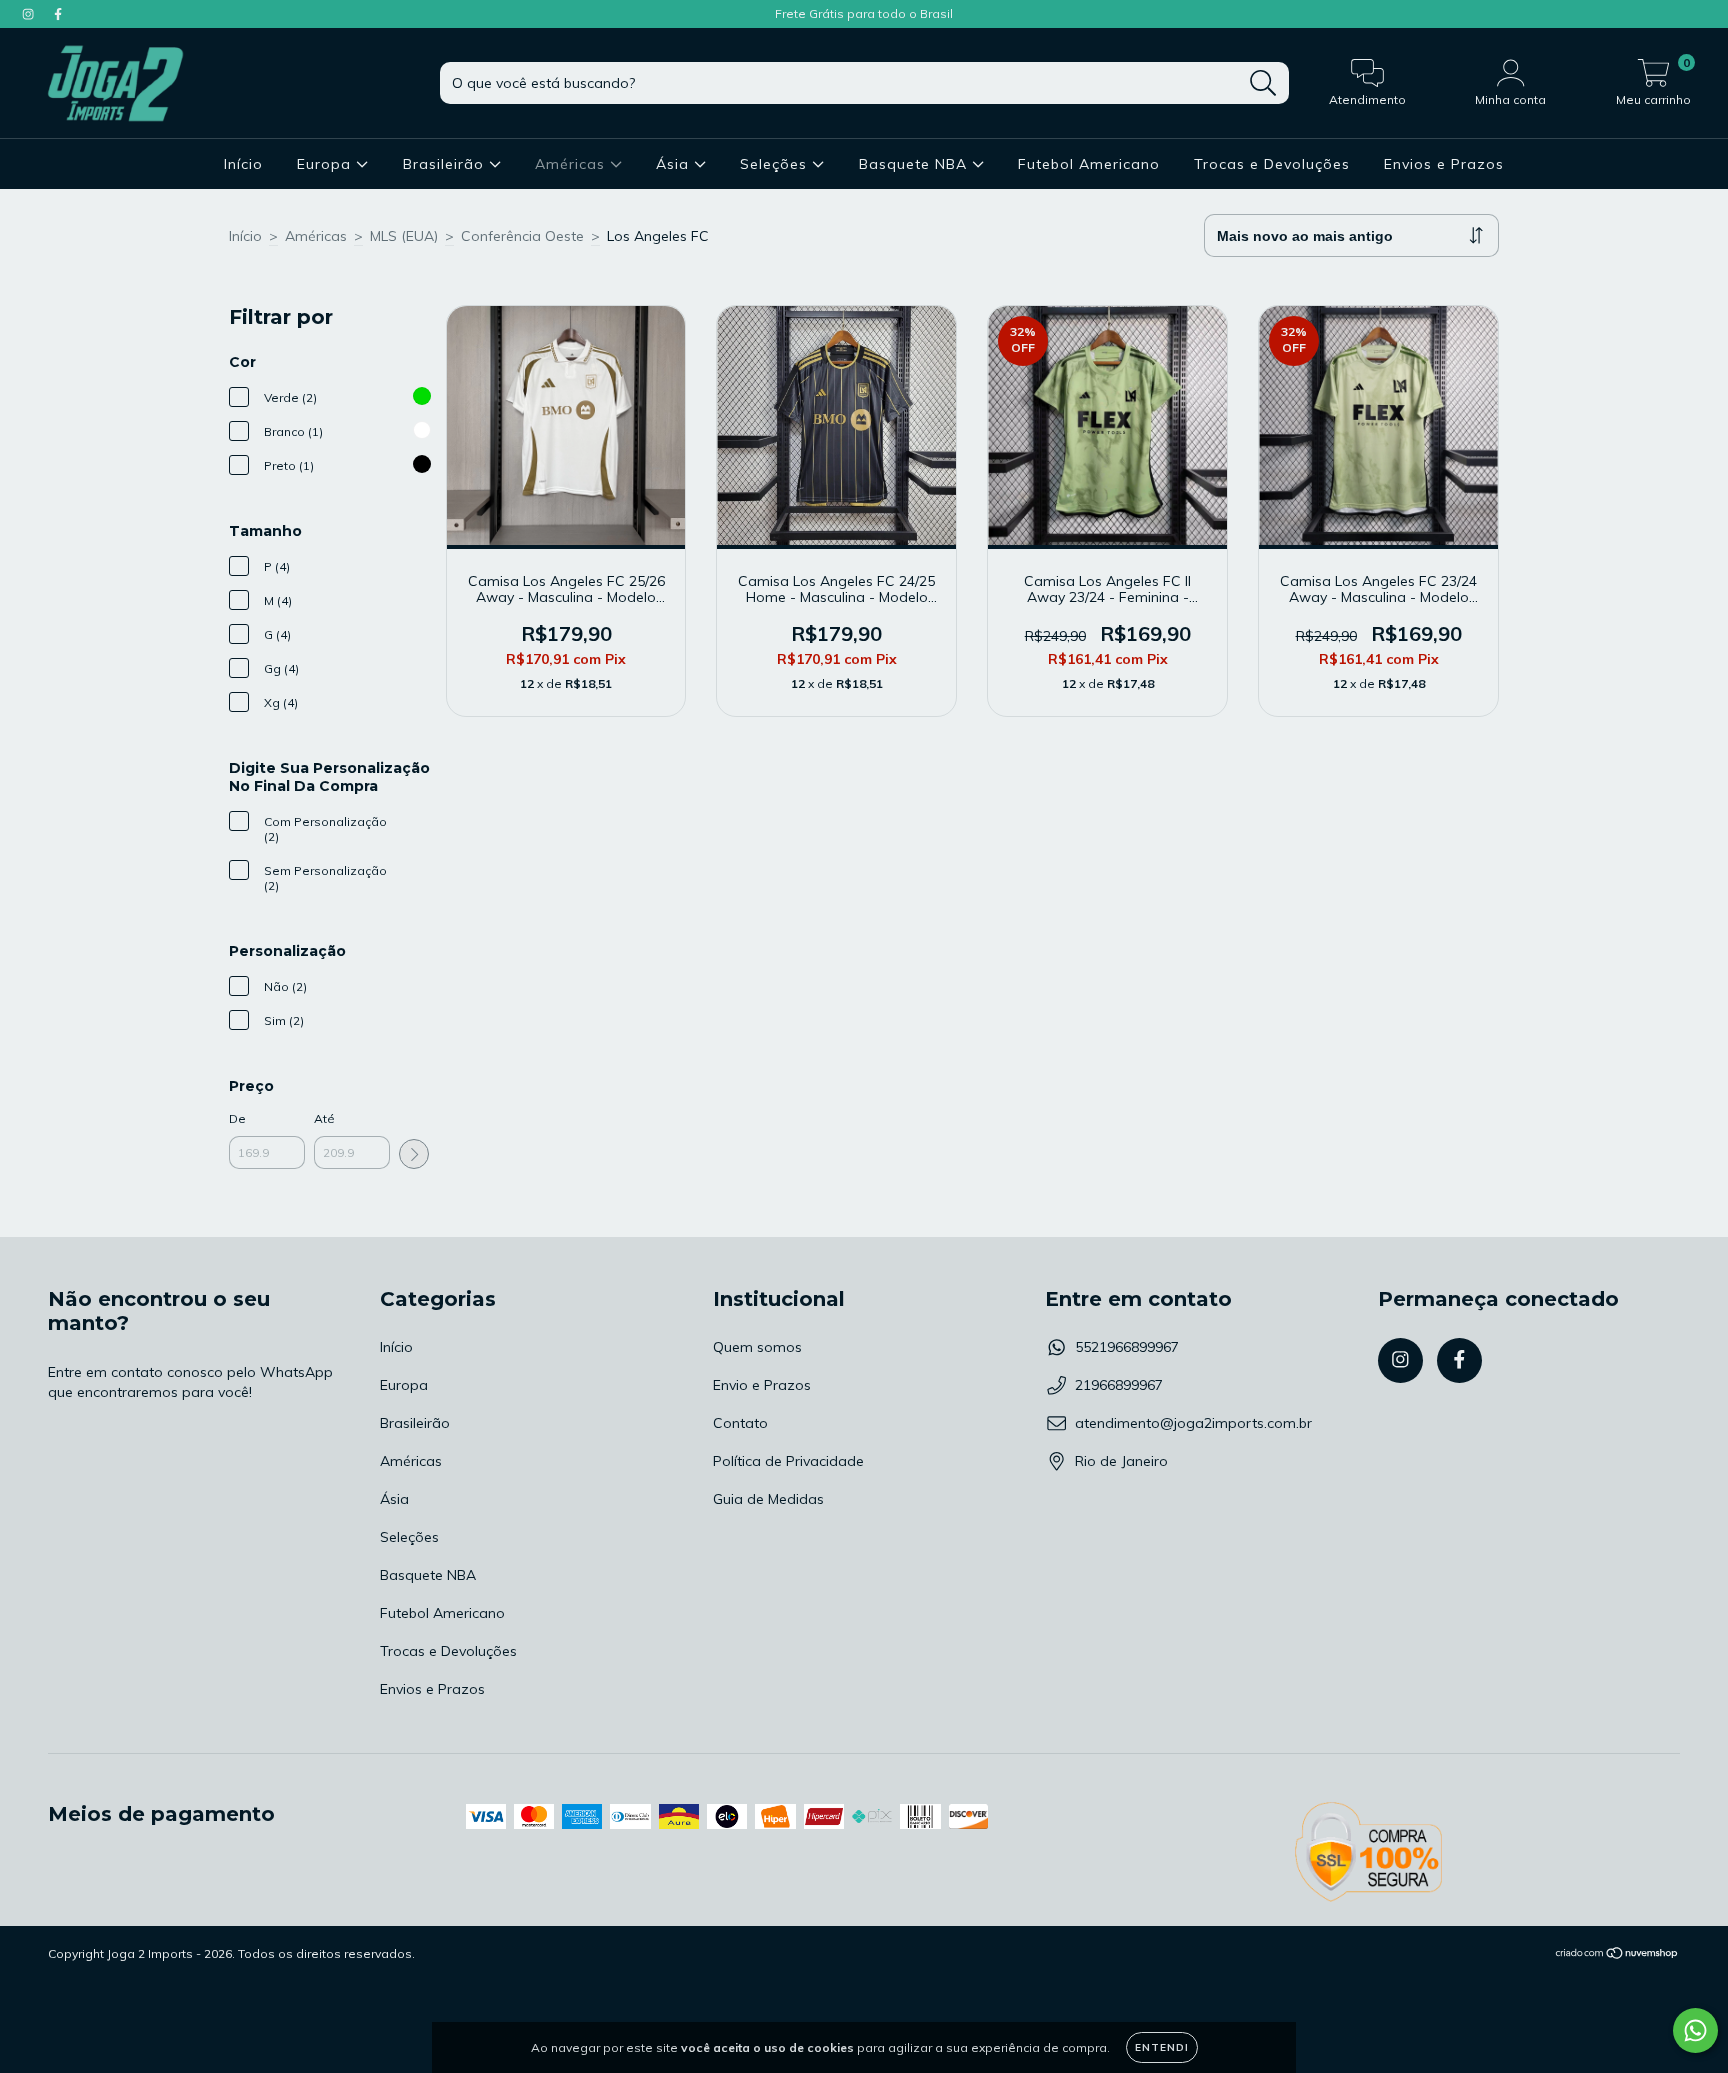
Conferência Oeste (522, 236)
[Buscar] (1263, 83)
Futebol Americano (1089, 164)
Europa (326, 164)
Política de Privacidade (788, 1461)
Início (243, 164)
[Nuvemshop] (1617, 1954)
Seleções (776, 164)
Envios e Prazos (1444, 164)
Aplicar (414, 1154)
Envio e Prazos (762, 1385)
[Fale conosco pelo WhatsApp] (1695, 2030)
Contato (740, 1423)
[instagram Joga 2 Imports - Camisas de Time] (30, 14)
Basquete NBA (915, 164)
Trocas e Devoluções (1272, 164)
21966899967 (1119, 1385)
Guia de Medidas (768, 1499)
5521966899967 (1127, 1347)
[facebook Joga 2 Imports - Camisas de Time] (58, 14)
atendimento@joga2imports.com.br (1193, 1423)
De (237, 1118)
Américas (572, 164)
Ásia (675, 164)
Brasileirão (446, 164)
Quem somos (757, 1347)
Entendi (1162, 2047)
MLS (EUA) (404, 236)
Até (324, 1118)
